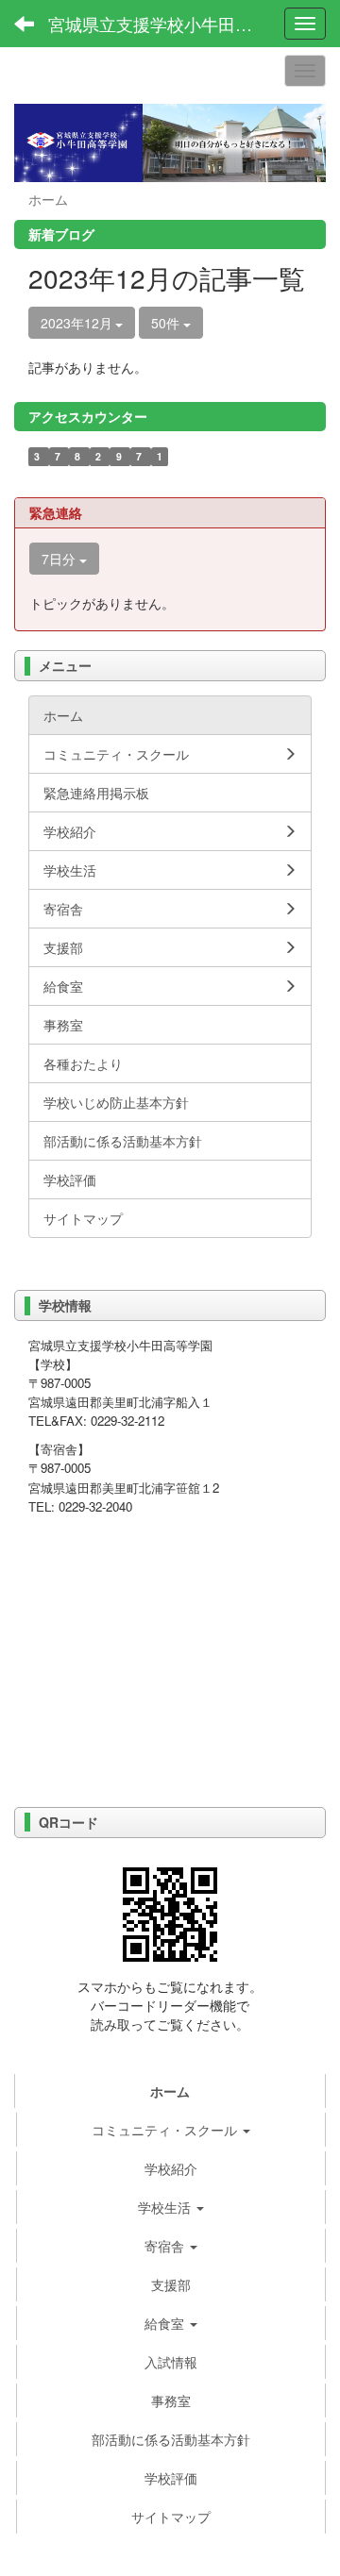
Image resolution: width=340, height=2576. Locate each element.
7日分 (60, 559)
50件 (167, 323)
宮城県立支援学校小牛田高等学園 (160, 24)
